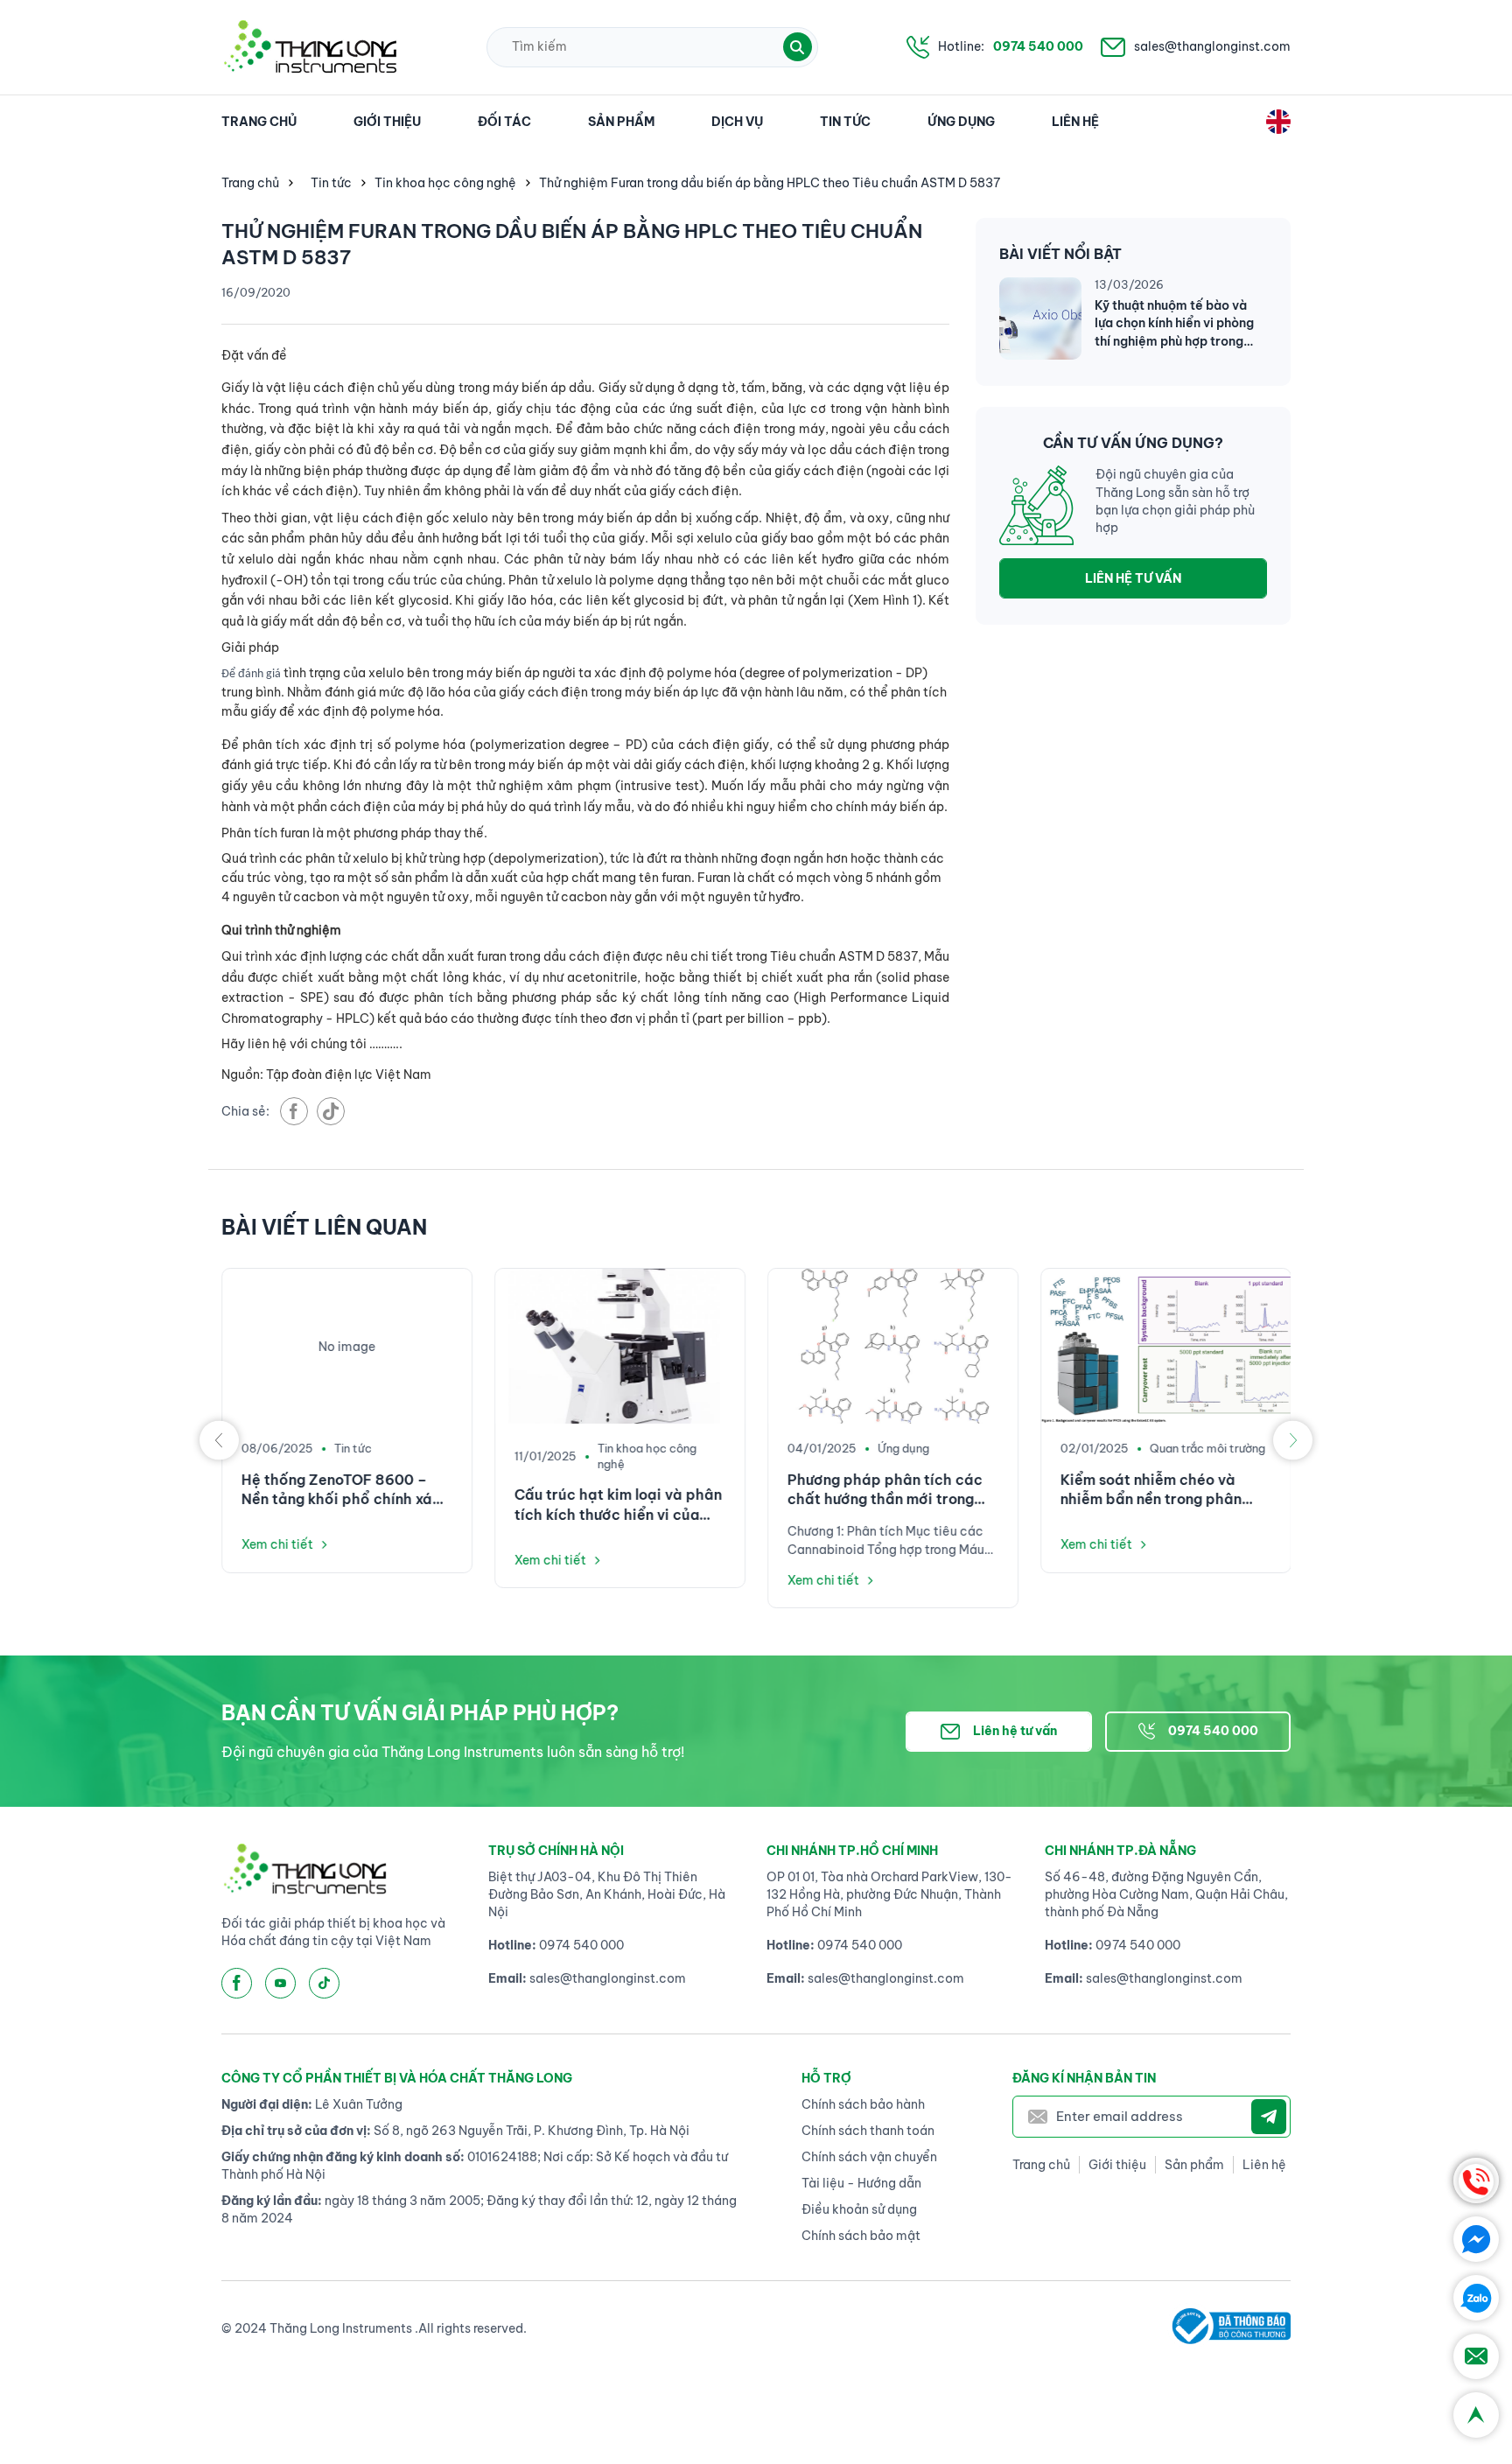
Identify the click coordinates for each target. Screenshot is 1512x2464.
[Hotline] (1476, 2180)
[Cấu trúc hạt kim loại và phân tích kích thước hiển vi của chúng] (620, 1346)
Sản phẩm (621, 122)
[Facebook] (1476, 2239)
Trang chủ (259, 122)
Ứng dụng (961, 122)
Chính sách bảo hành (863, 2104)
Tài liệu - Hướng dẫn (861, 2183)
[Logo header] (310, 47)
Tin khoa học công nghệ (445, 183)
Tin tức (845, 122)
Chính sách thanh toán (868, 2131)
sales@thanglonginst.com (1212, 46)
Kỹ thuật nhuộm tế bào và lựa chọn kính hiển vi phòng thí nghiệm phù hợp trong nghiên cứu (1174, 323)
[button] (798, 47)
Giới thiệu (387, 122)
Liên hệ (1075, 122)
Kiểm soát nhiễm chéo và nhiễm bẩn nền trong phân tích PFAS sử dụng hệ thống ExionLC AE (1157, 1490)
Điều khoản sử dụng (859, 2209)
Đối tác (504, 122)
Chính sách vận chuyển (869, 2157)
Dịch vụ (737, 122)
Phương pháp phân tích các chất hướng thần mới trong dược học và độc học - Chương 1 (885, 1490)
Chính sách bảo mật (861, 2236)
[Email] (1476, 2356)
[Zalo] (1476, 2298)
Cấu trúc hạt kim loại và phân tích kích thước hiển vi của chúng (618, 1505)
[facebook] (294, 1111)
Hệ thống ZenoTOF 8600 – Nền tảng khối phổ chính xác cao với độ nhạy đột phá (341, 1490)
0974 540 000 (1038, 46)
